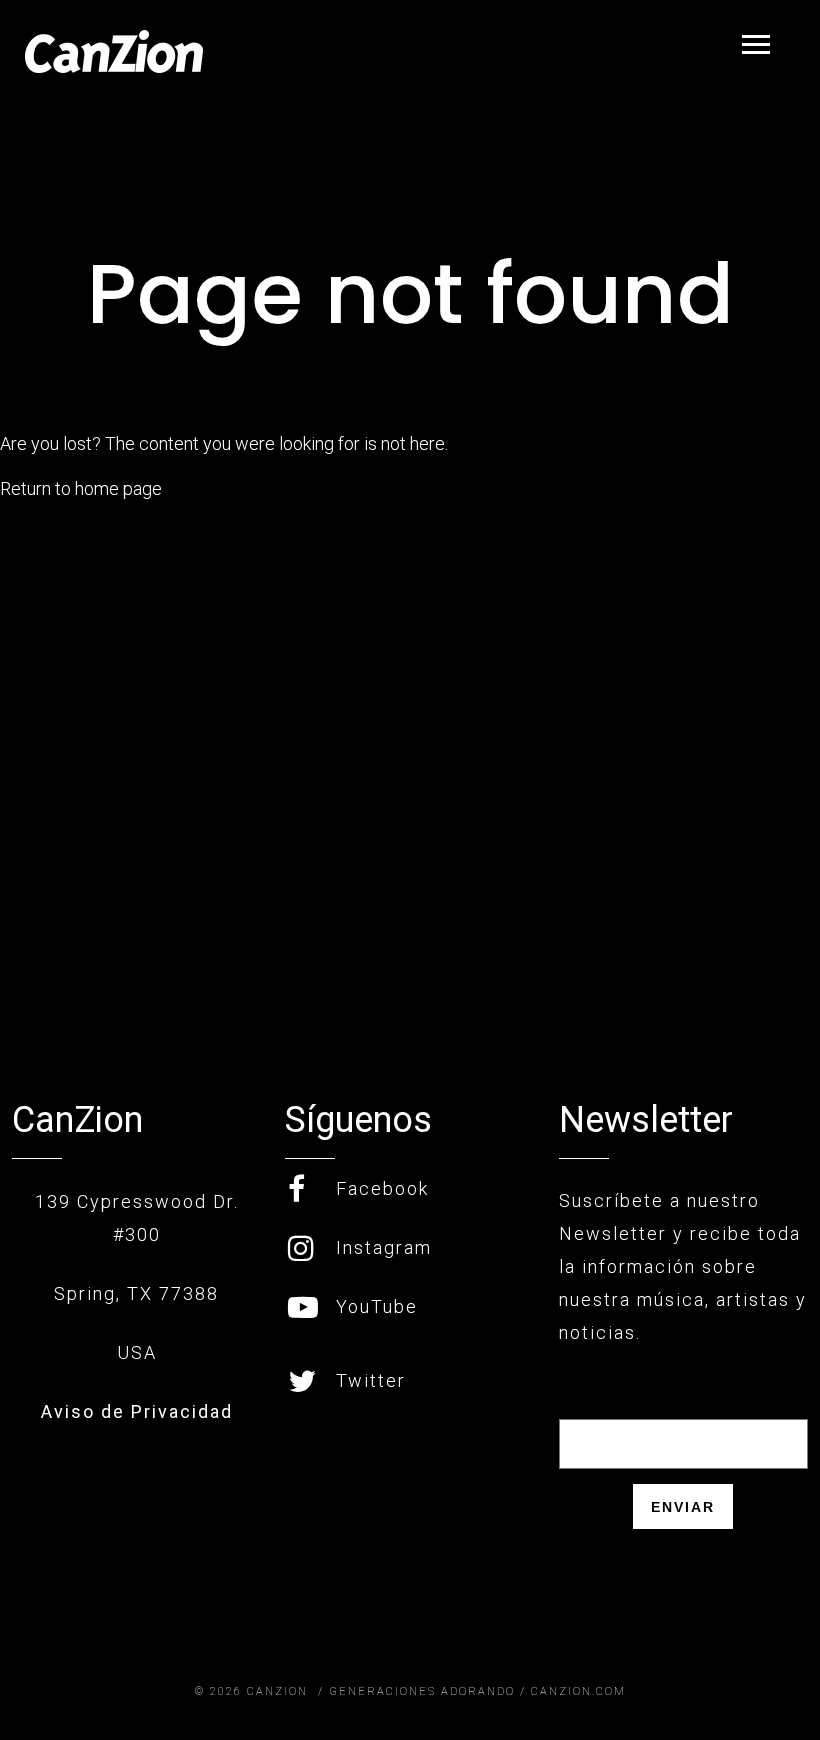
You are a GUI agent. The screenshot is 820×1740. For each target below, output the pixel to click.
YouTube (377, 1306)
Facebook (382, 1188)
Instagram (384, 1247)
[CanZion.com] (114, 51)
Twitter (371, 1380)
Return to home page (81, 488)
